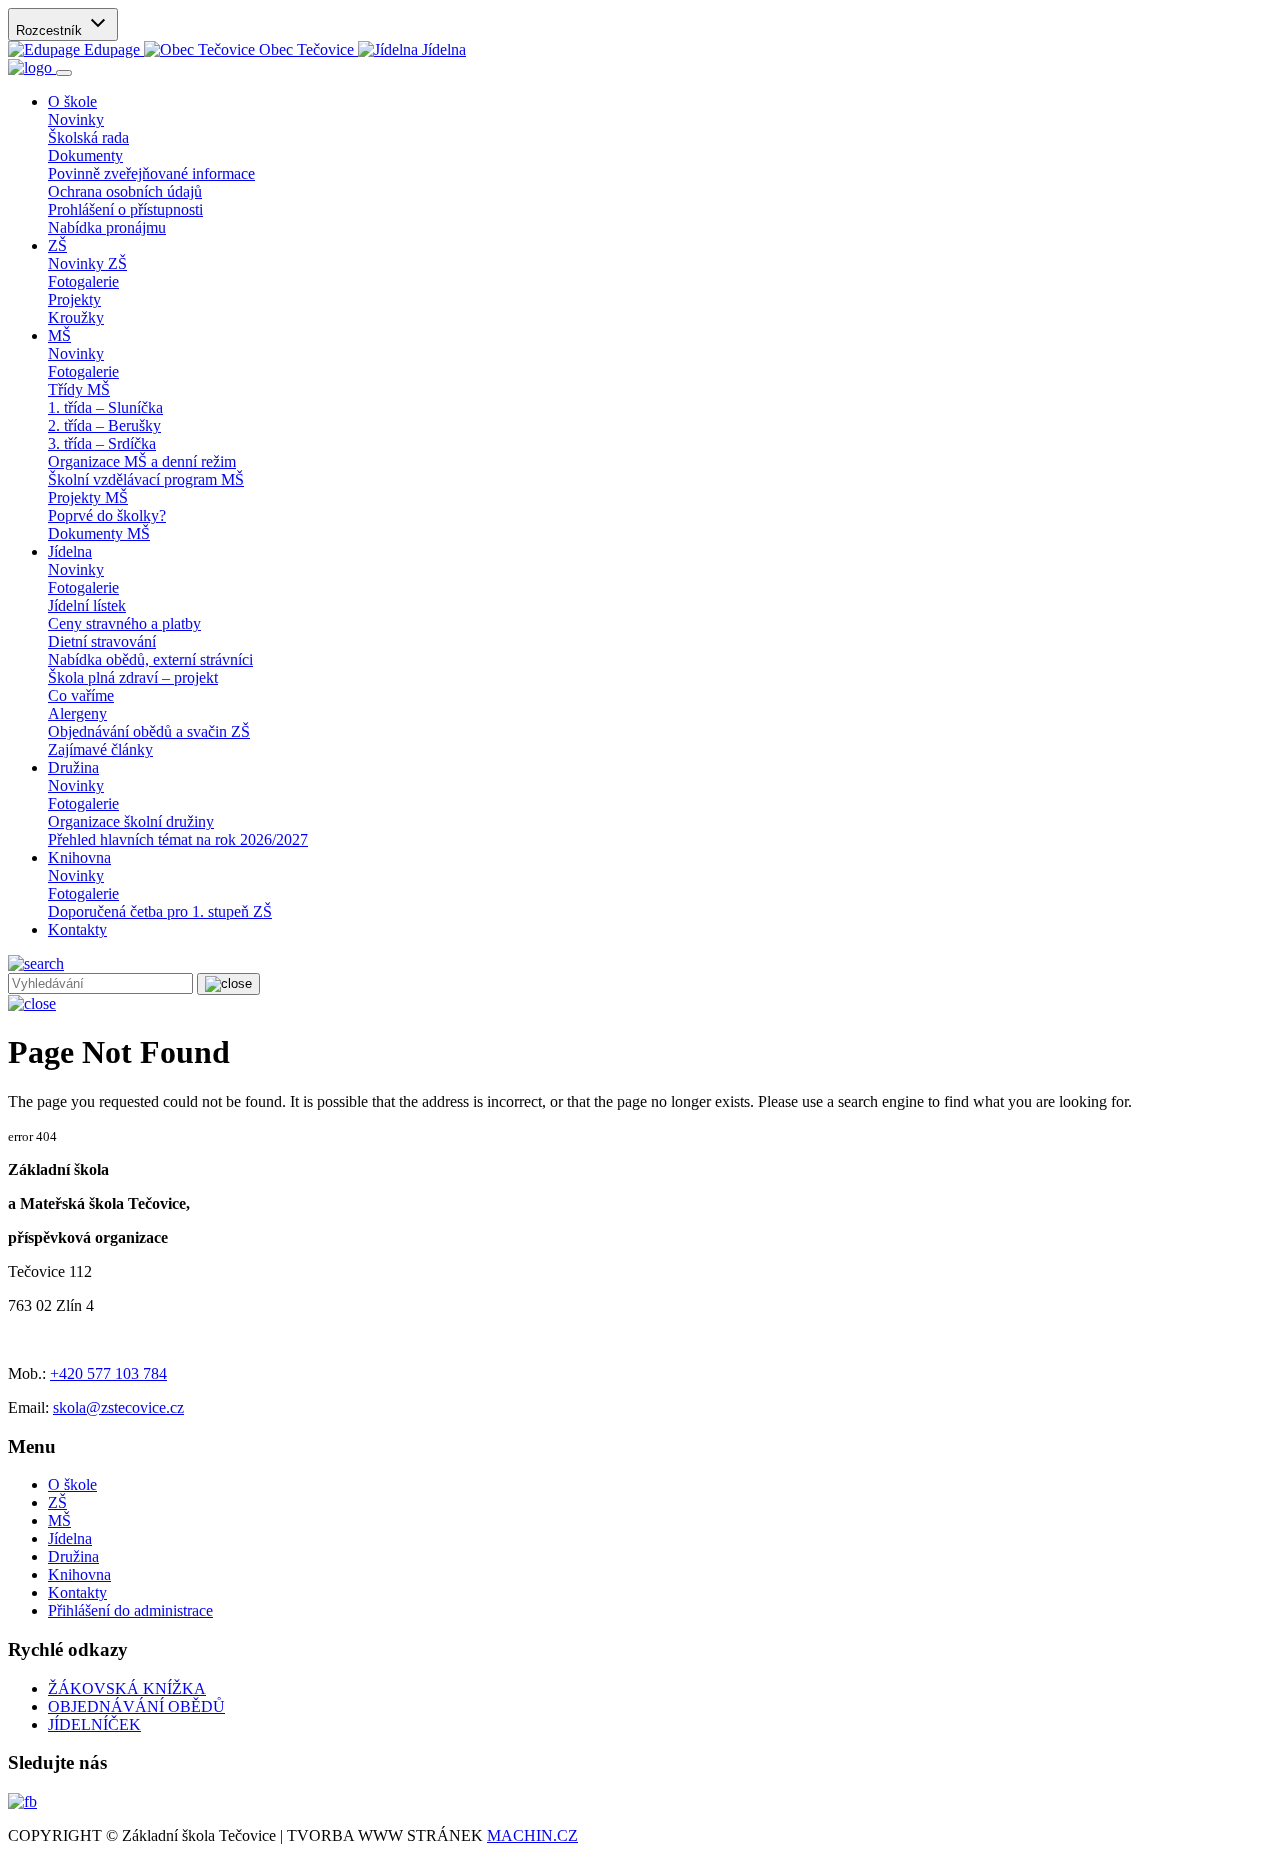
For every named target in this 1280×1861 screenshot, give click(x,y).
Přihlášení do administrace (130, 1610)
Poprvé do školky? (107, 515)
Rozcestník (51, 30)
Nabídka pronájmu (107, 227)
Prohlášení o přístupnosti (125, 209)
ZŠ (57, 1502)
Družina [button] (73, 767)
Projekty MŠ (88, 497)
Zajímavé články (100, 749)
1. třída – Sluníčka (105, 407)
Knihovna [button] (79, 857)
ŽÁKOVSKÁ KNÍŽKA (127, 1688)
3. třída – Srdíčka (102, 443)
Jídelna (70, 1538)
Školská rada (88, 137)
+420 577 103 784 (108, 1373)
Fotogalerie (83, 281)
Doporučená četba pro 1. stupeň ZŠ (160, 911)
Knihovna (79, 1574)
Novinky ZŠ (87, 263)
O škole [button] (72, 101)
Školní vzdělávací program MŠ (146, 479)
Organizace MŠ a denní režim (142, 461)
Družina (73, 1556)
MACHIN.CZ (532, 1835)
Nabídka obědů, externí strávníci (150, 659)
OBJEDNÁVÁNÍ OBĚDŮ (136, 1706)
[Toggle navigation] (64, 73)
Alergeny (77, 713)
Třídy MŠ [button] (79, 389)
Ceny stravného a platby (124, 623)
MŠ (59, 1520)
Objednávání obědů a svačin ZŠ (149, 731)
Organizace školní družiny (131, 821)
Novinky (76, 119)
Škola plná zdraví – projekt (133, 677)
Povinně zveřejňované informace (151, 173)
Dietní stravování (102, 641)
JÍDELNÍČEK (94, 1724)
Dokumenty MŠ (99, 533)
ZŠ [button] (57, 245)
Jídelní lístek (87, 605)
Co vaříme (81, 695)
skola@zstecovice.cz (118, 1407)
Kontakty (77, 929)
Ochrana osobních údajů (125, 191)
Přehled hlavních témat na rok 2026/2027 (178, 839)
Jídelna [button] (70, 551)
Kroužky (76, 317)
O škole (72, 1484)
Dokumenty (85, 155)
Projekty (74, 299)
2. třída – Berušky (104, 425)
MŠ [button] (59, 335)
